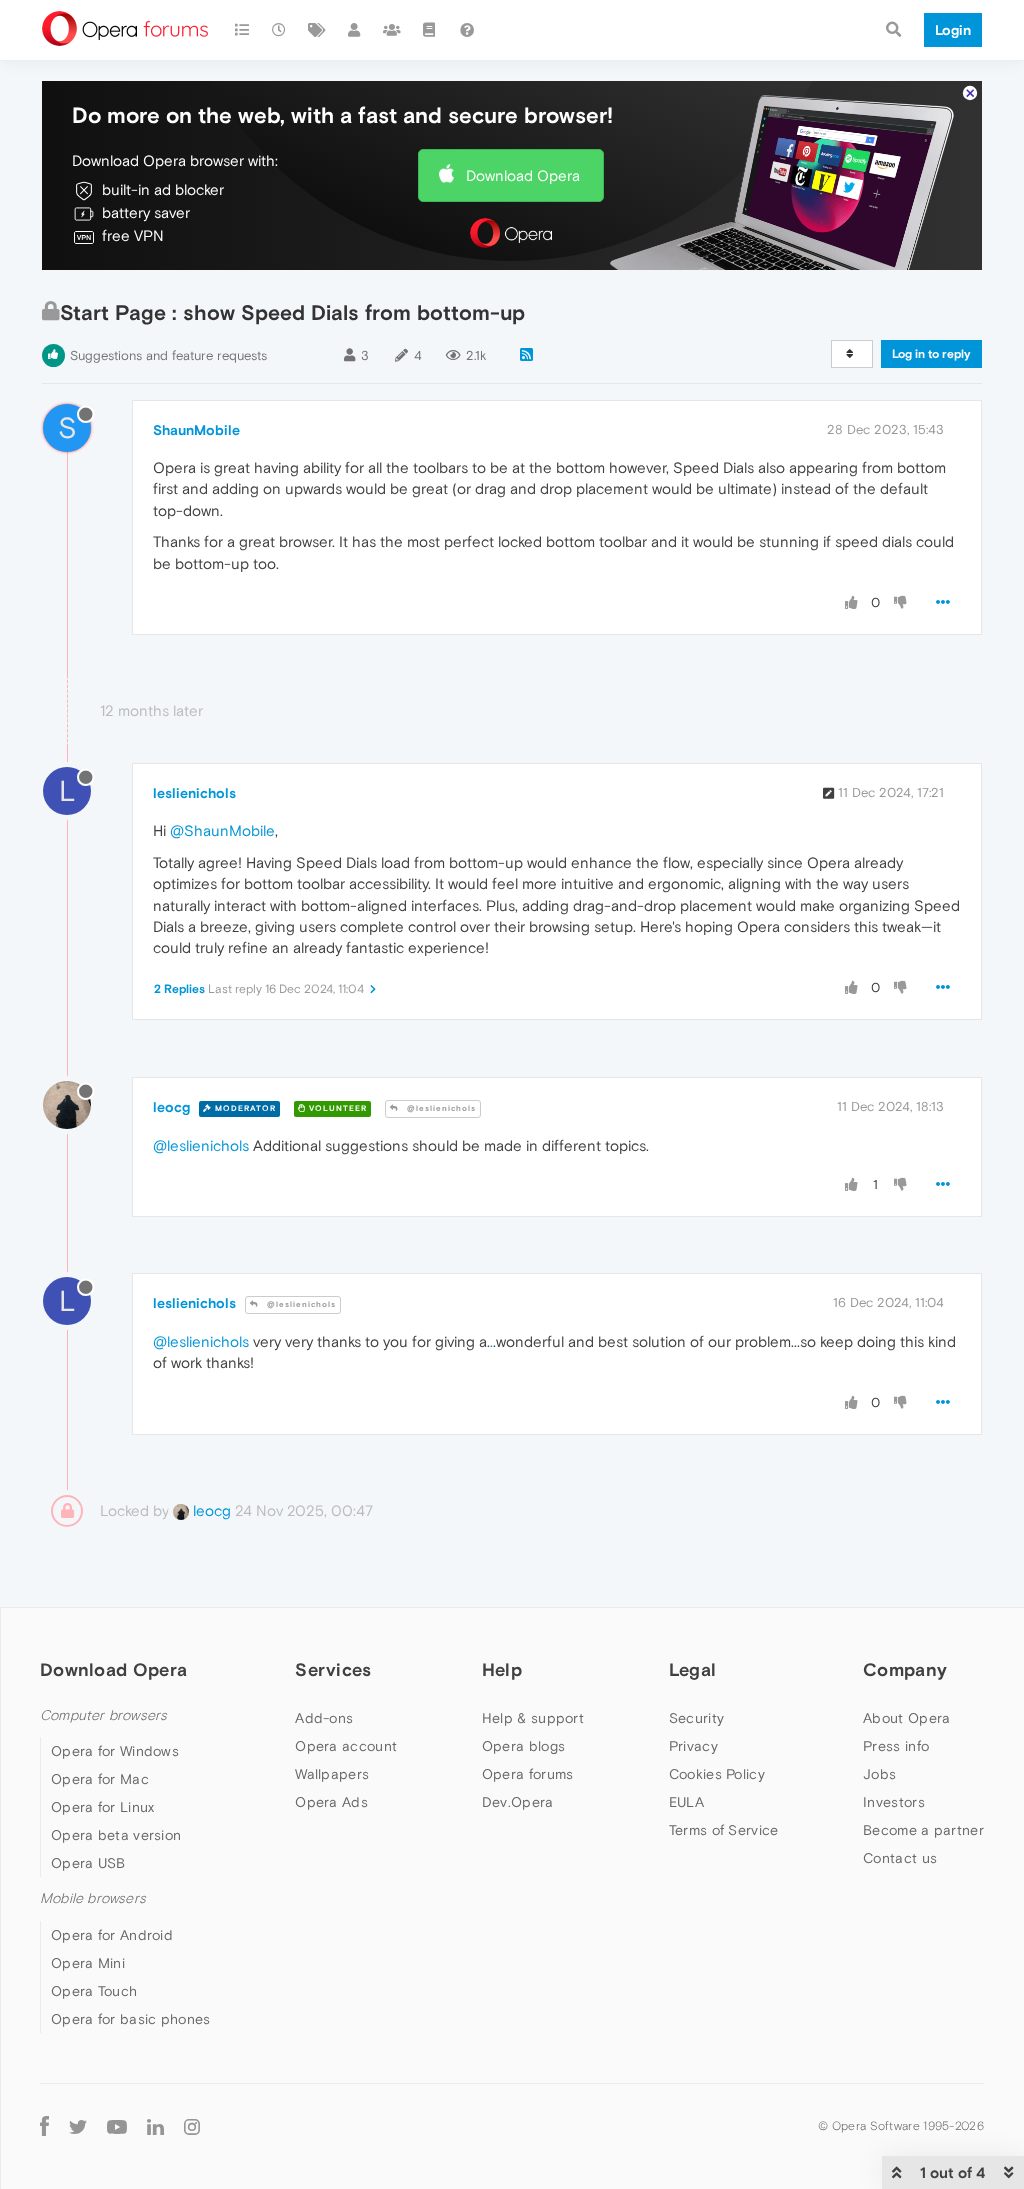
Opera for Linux (103, 1807)
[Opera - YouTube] (117, 2126)
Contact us (900, 1858)
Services (333, 1669)
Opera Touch (94, 1991)
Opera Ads (331, 1802)
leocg (171, 1107)
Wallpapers (332, 1774)
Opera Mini (88, 1963)
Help (502, 1669)
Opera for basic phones (131, 2019)
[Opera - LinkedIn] (155, 2126)
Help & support (533, 1718)
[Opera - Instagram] (192, 2126)
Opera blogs (523, 1746)
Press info (896, 1746)
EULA (686, 1802)
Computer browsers (103, 1715)
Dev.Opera (518, 1802)
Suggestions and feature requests (168, 355)
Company (905, 1669)
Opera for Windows (115, 1751)
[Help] (467, 30)
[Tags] (317, 30)
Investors (894, 1802)
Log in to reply (931, 354)
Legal (693, 1669)
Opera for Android (112, 1935)
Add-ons (324, 1718)
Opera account (346, 1746)
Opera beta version (116, 1835)
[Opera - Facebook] (44, 2126)
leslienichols (194, 793)
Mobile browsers (93, 1898)
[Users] (355, 30)
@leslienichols (440, 1108)
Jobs (879, 1774)
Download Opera (523, 175)
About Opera (906, 1718)
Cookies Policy (717, 1774)
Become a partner (923, 1830)
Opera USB (88, 1863)
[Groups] (392, 30)
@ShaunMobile (222, 830)
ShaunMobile (196, 430)
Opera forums (528, 1774)
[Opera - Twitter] (78, 2126)
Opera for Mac (100, 1779)
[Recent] (280, 30)
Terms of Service (724, 1830)
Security (696, 1718)
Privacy (693, 1746)
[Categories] (242, 30)
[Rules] (430, 30)
